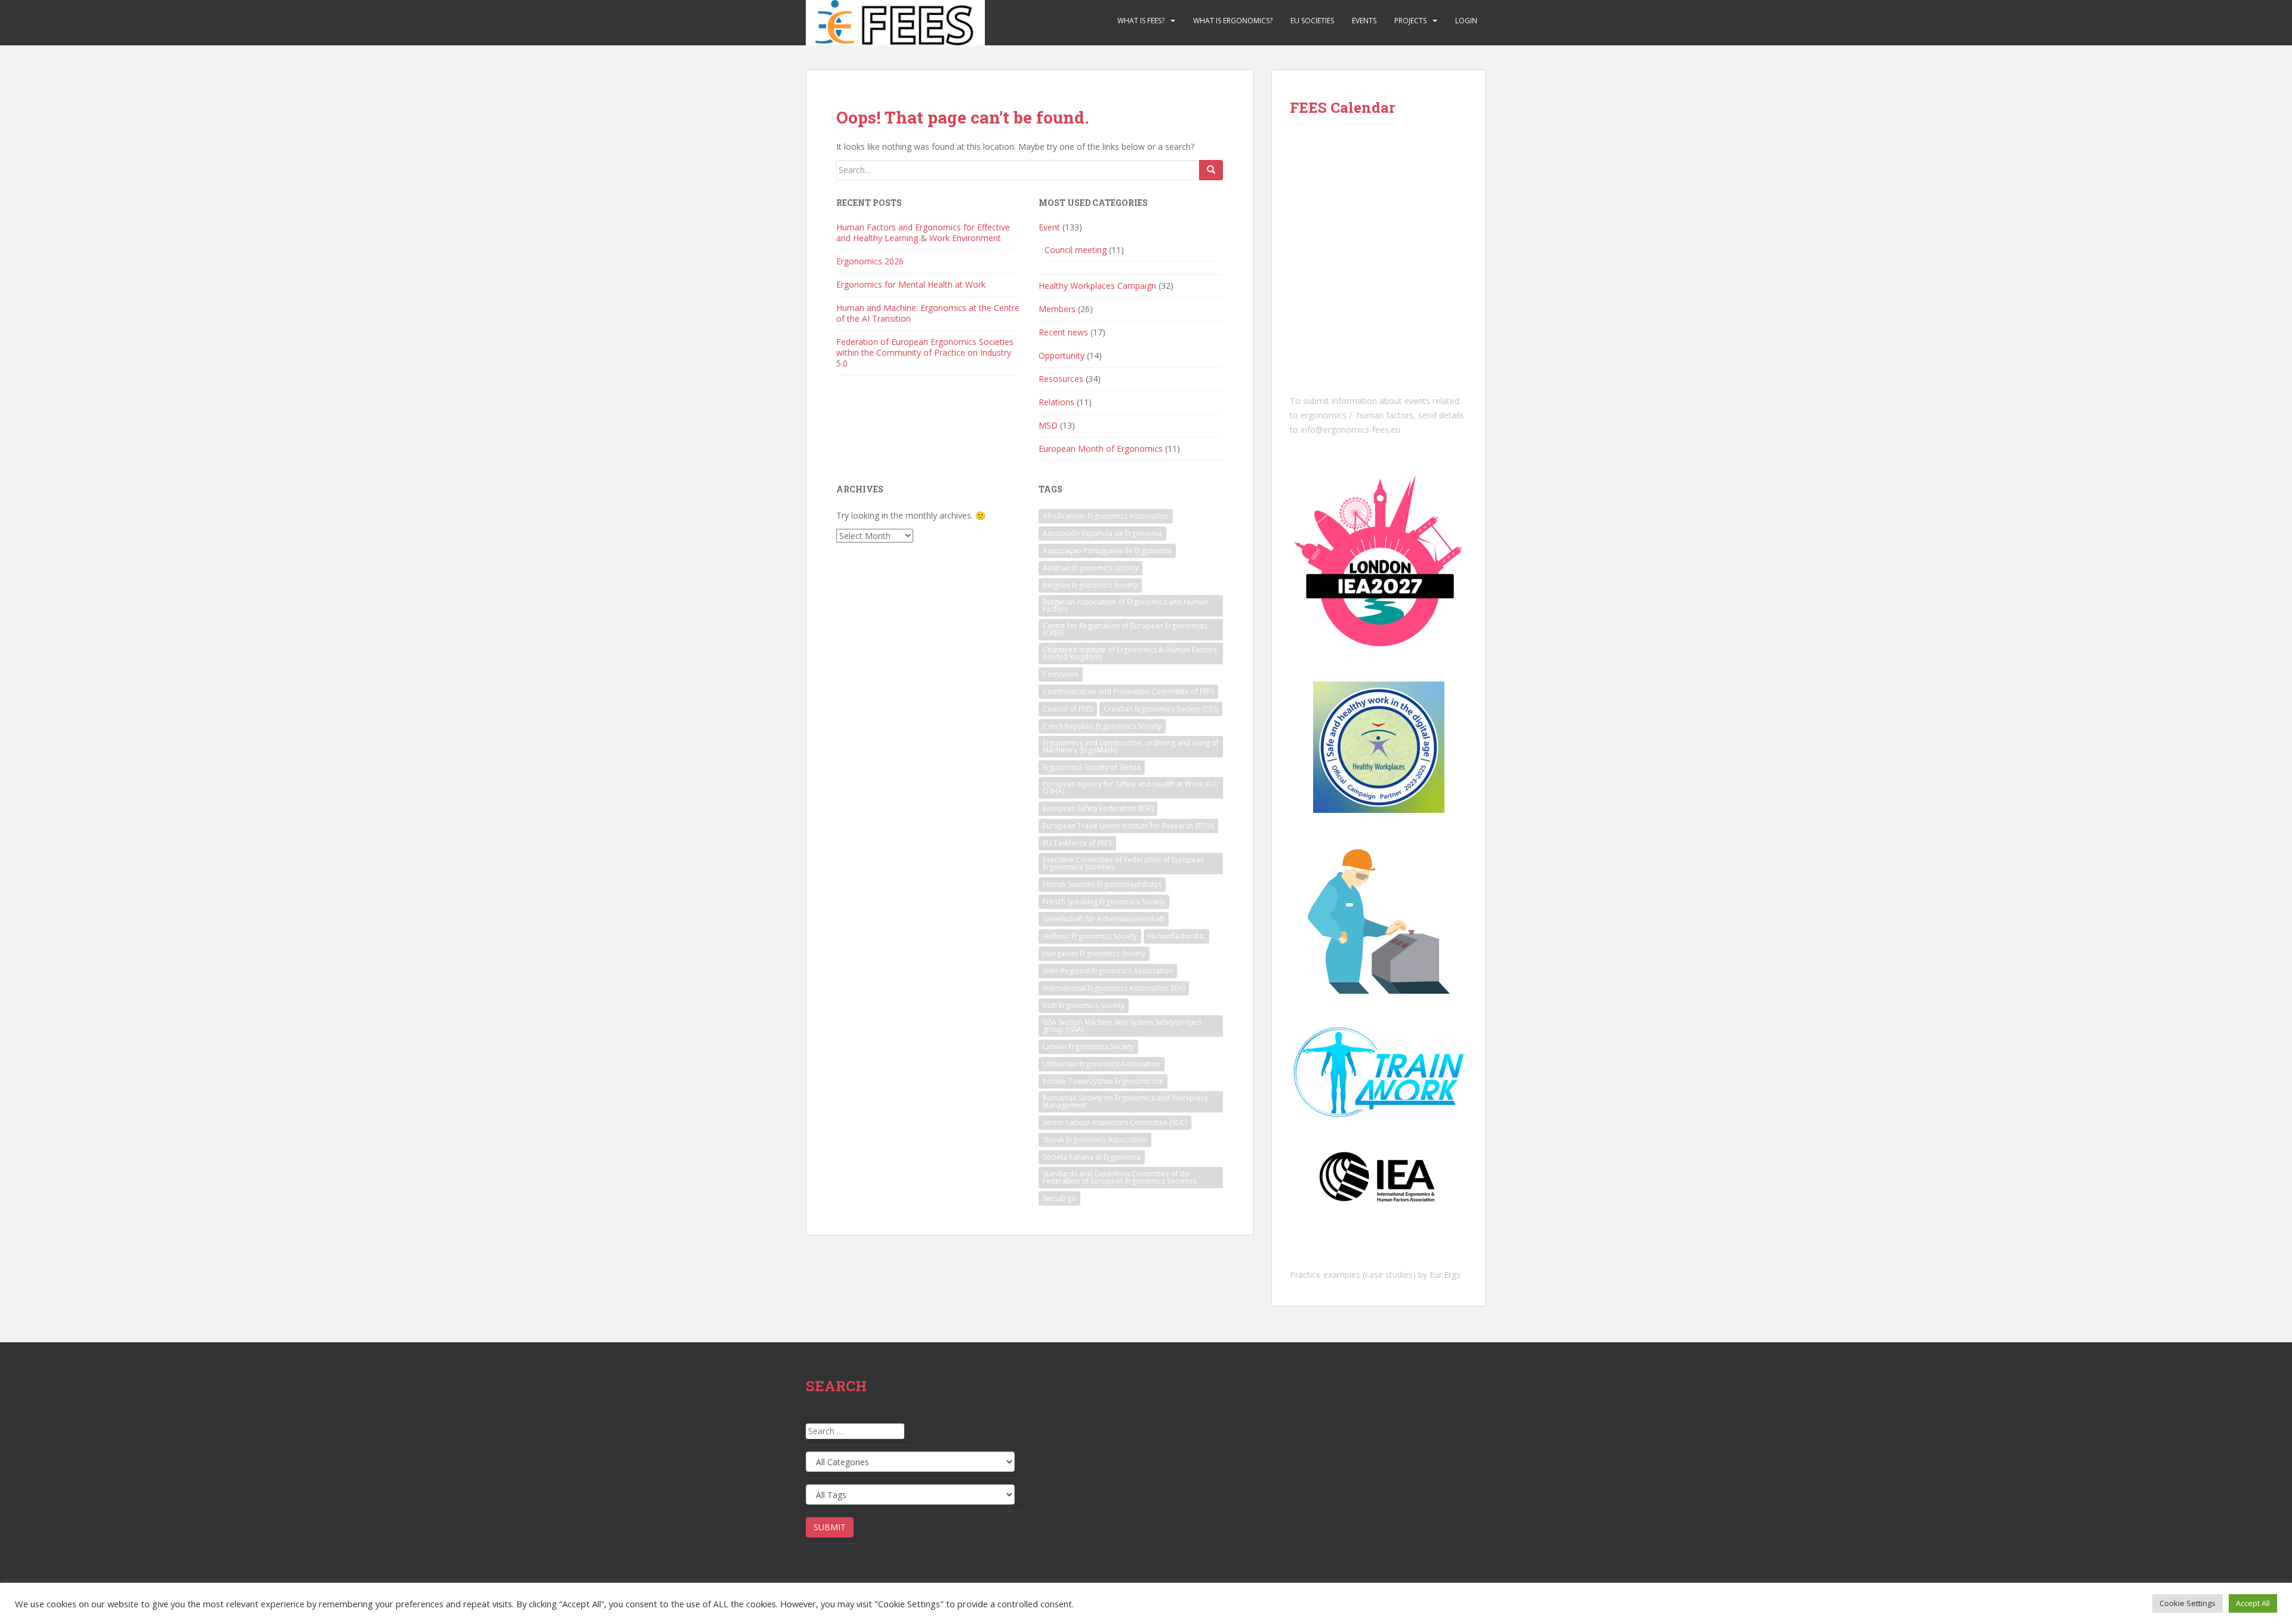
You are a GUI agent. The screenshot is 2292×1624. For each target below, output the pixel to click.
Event (1049, 227)
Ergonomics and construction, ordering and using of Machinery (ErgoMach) (1131, 746)
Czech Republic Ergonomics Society (1102, 726)
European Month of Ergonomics (1101, 449)
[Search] (1211, 170)
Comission (1061, 674)
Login (1466, 21)
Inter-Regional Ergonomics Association (1108, 971)
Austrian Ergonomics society (1090, 568)
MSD (1048, 425)
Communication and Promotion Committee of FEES (1128, 691)
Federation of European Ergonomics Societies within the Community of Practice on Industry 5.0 (925, 352)
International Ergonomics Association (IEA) (1114, 988)
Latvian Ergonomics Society (1088, 1047)
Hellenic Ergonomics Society (1090, 936)
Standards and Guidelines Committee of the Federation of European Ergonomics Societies (1120, 1177)
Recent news (1063, 332)
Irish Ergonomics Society (1084, 1005)
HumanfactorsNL (1176, 936)
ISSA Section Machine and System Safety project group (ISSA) (1122, 1026)
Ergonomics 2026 (870, 261)
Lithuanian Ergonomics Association (1102, 1064)
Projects (1410, 21)
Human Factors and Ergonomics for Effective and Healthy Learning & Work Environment (923, 232)
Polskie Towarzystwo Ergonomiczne (1103, 1081)
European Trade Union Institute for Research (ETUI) (1128, 826)
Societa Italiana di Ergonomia (1092, 1157)
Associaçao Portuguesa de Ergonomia (1107, 551)
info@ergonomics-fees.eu (1350, 429)
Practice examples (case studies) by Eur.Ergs (1375, 1275)
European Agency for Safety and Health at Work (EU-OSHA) (1130, 788)
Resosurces (1061, 379)
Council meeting (1076, 250)
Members (1057, 309)
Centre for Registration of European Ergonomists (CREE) (1125, 629)
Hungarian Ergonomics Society (1094, 953)
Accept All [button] (2253, 1603)
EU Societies (1312, 21)
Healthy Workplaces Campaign (1097, 286)
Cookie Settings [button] (2188, 1603)
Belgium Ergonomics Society (1090, 585)
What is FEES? (1141, 21)
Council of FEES (1068, 709)
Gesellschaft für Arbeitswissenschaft (1104, 919)
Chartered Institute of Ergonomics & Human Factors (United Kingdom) (1130, 653)
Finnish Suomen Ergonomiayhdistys (1102, 884)
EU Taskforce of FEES (1077, 843)
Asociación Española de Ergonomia (1102, 533)
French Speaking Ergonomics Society (1104, 902)
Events (1364, 21)
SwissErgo (1059, 1198)
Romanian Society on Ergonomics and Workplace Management (1125, 1101)
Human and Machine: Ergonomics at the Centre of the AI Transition (928, 313)
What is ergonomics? (1233, 21)
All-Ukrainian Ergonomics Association (1106, 516)
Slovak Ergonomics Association (1095, 1140)
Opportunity (1062, 355)
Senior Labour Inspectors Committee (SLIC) (1115, 1122)
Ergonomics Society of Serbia (1092, 767)
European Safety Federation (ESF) (1098, 808)
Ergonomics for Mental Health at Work (911, 284)
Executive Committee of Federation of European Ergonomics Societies (1124, 863)
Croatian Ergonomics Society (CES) (1161, 709)
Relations (1056, 402)
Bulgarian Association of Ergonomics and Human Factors (1125, 605)
